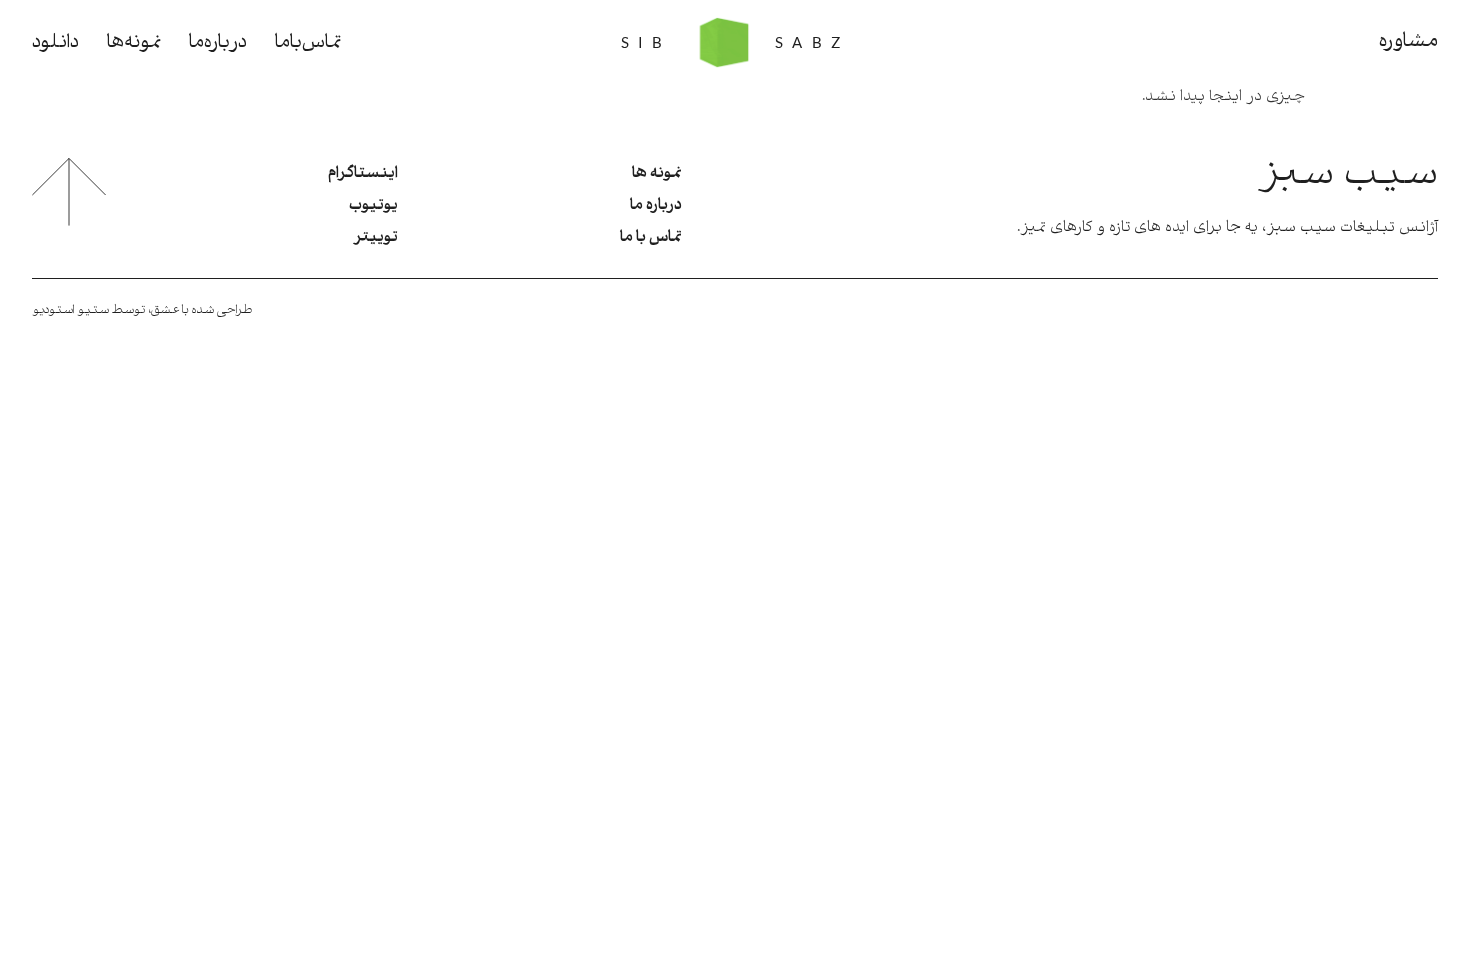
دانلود (55, 43)
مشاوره (1408, 42)
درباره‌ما (218, 43)
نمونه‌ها (134, 43)
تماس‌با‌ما (308, 43)
